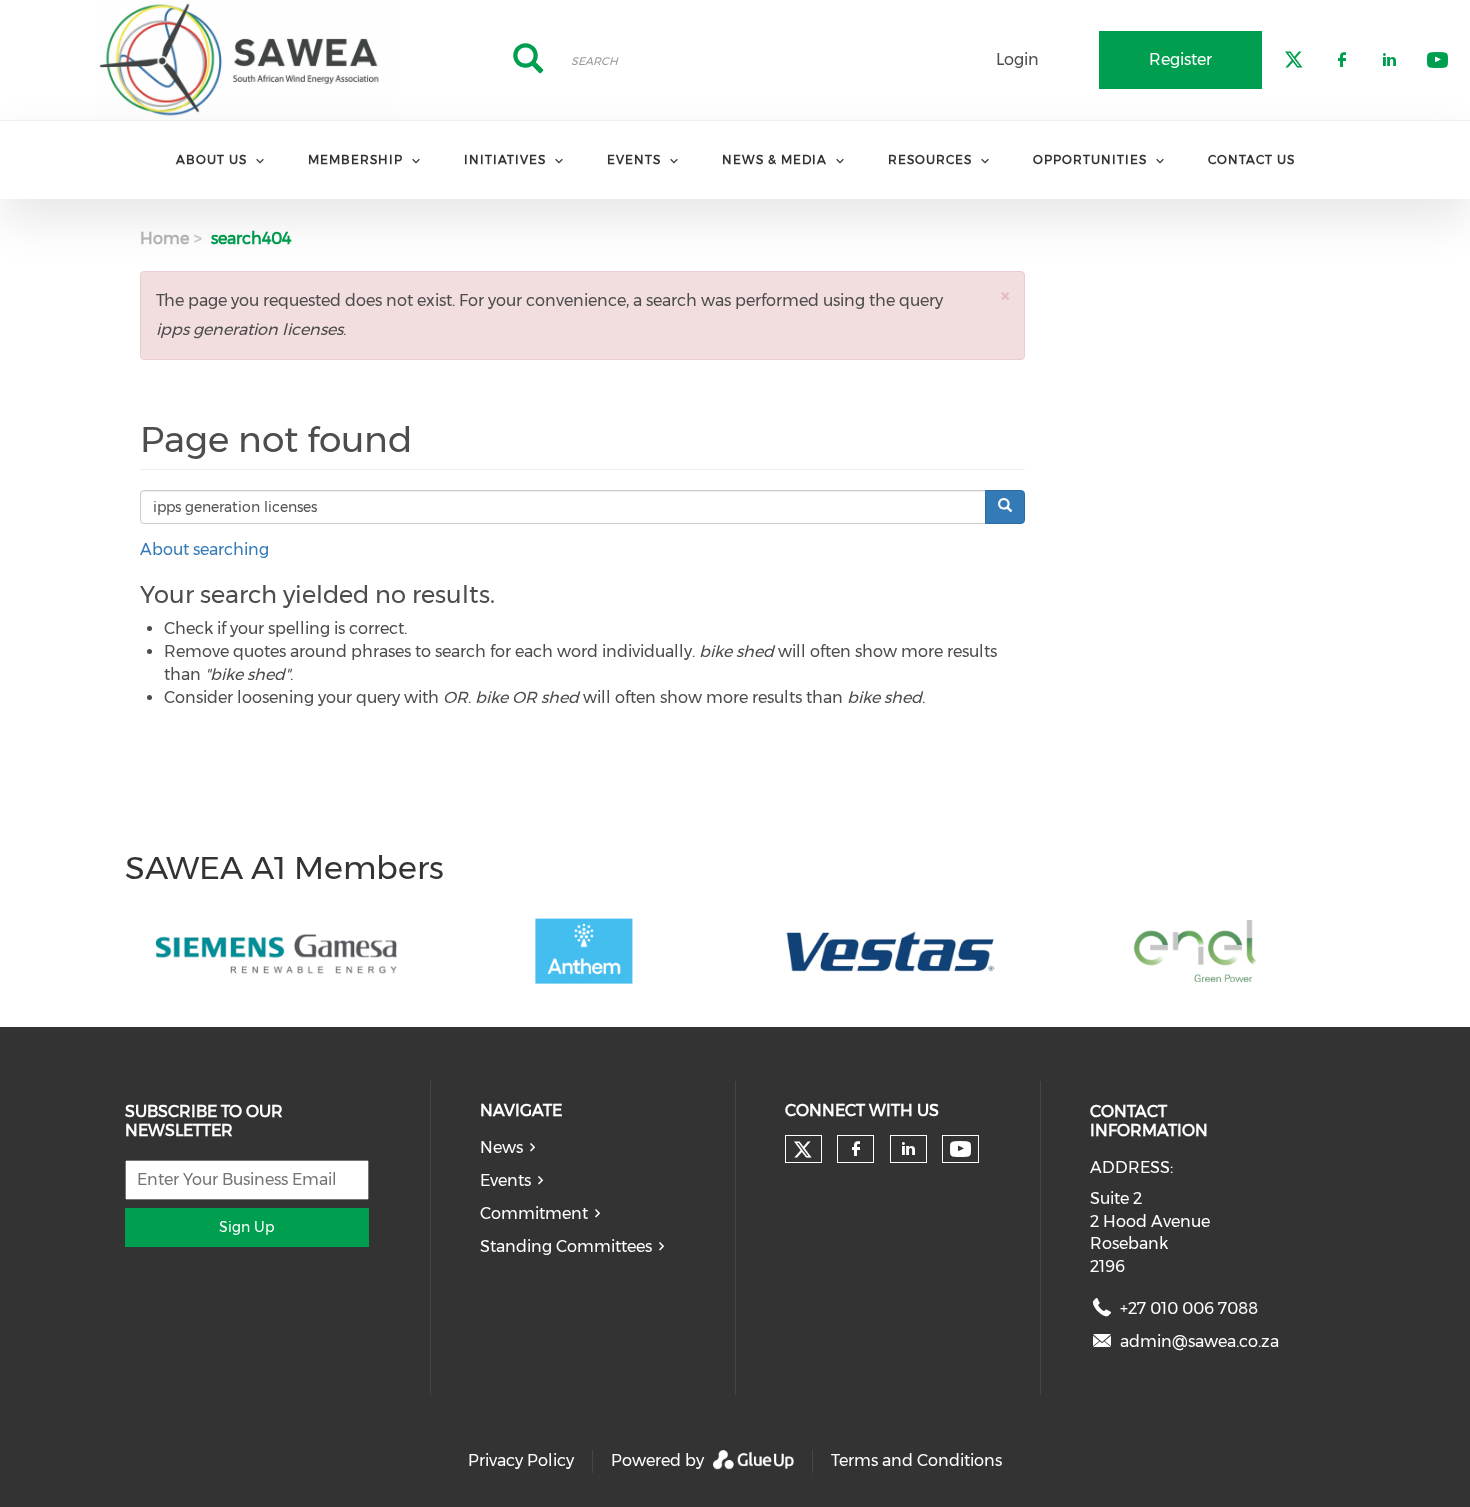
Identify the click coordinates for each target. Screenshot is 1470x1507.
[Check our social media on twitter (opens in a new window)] (803, 1150)
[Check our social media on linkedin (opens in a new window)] (908, 1149)
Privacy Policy (521, 1460)
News (501, 1147)
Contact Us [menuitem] (1251, 159)
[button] (1005, 295)
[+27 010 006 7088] (1102, 1312)
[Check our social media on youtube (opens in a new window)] (960, 1149)
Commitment (534, 1213)
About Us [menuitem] (211, 159)
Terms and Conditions (916, 1460)
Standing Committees (566, 1246)
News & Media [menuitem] (774, 159)
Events (505, 1180)
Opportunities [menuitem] (1090, 159)
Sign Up (246, 1227)
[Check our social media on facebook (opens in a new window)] (856, 1149)
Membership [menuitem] (355, 159)
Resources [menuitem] (930, 159)
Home (164, 238)
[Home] (245, 60)
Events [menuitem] (634, 159)
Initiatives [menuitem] (505, 159)
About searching (204, 549)
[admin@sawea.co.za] (1102, 1345)
